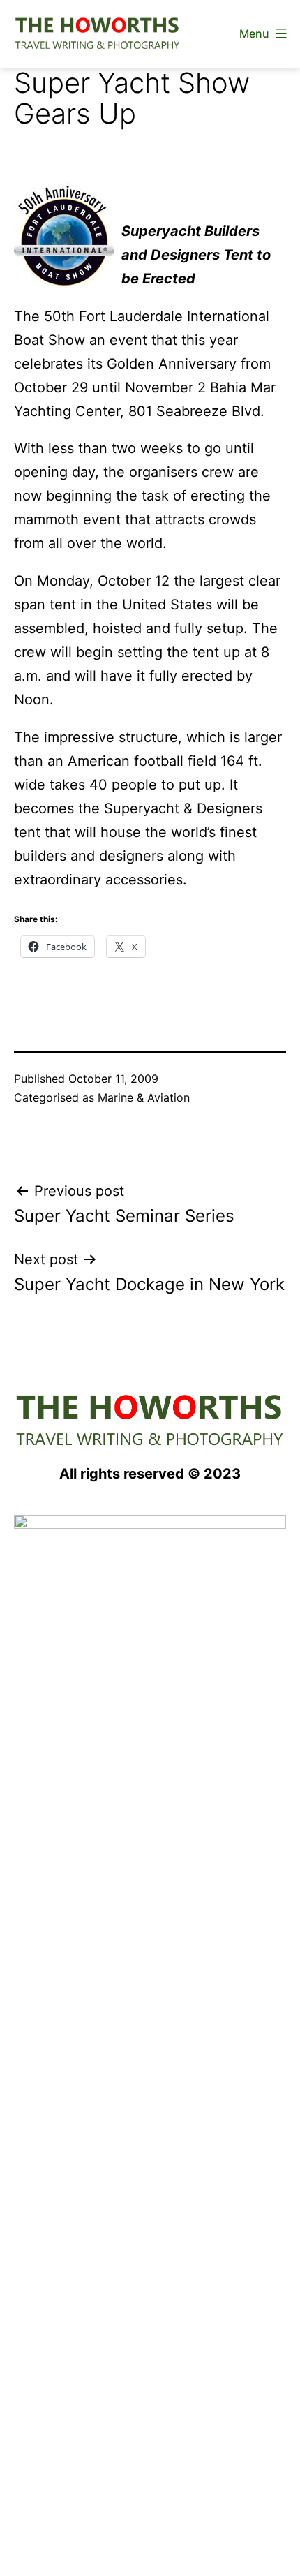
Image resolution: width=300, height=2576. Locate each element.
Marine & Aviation (144, 1097)
